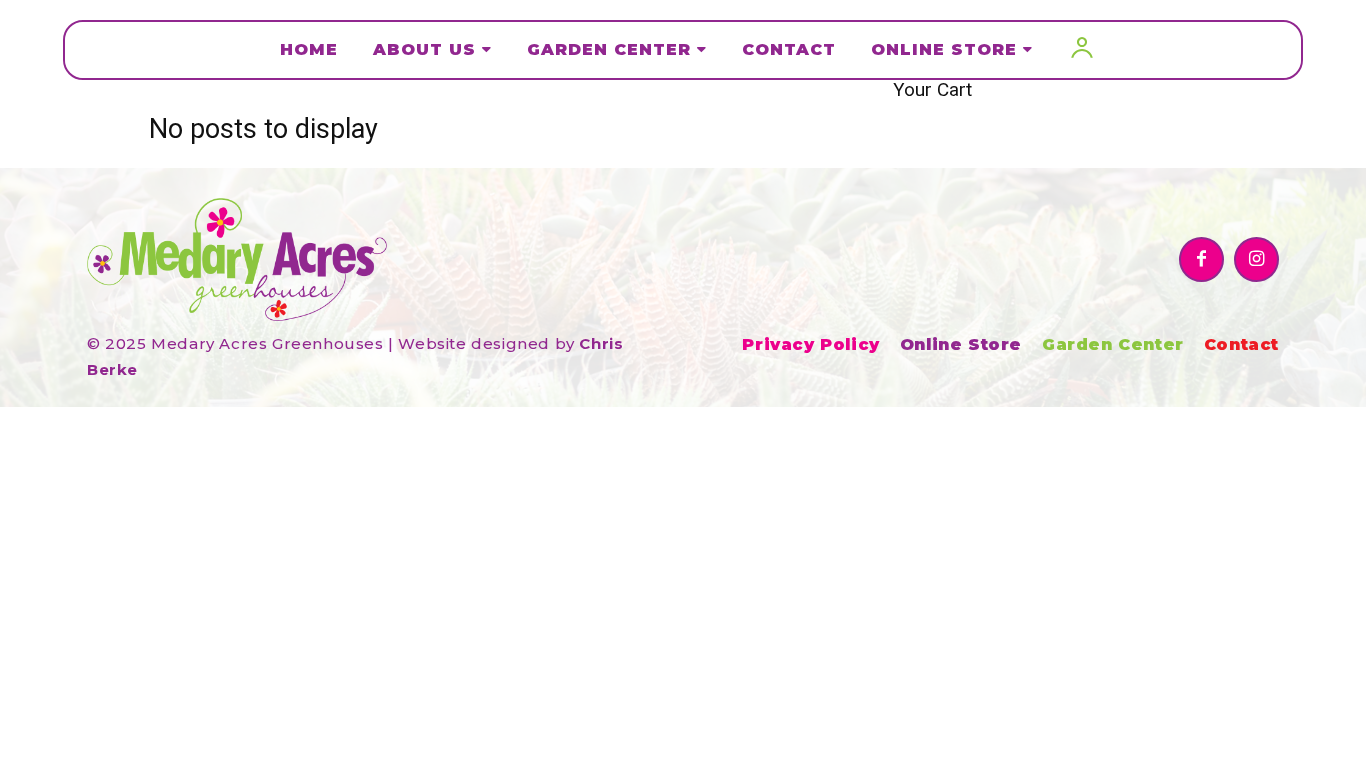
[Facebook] (1201, 259)
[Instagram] (1256, 259)
